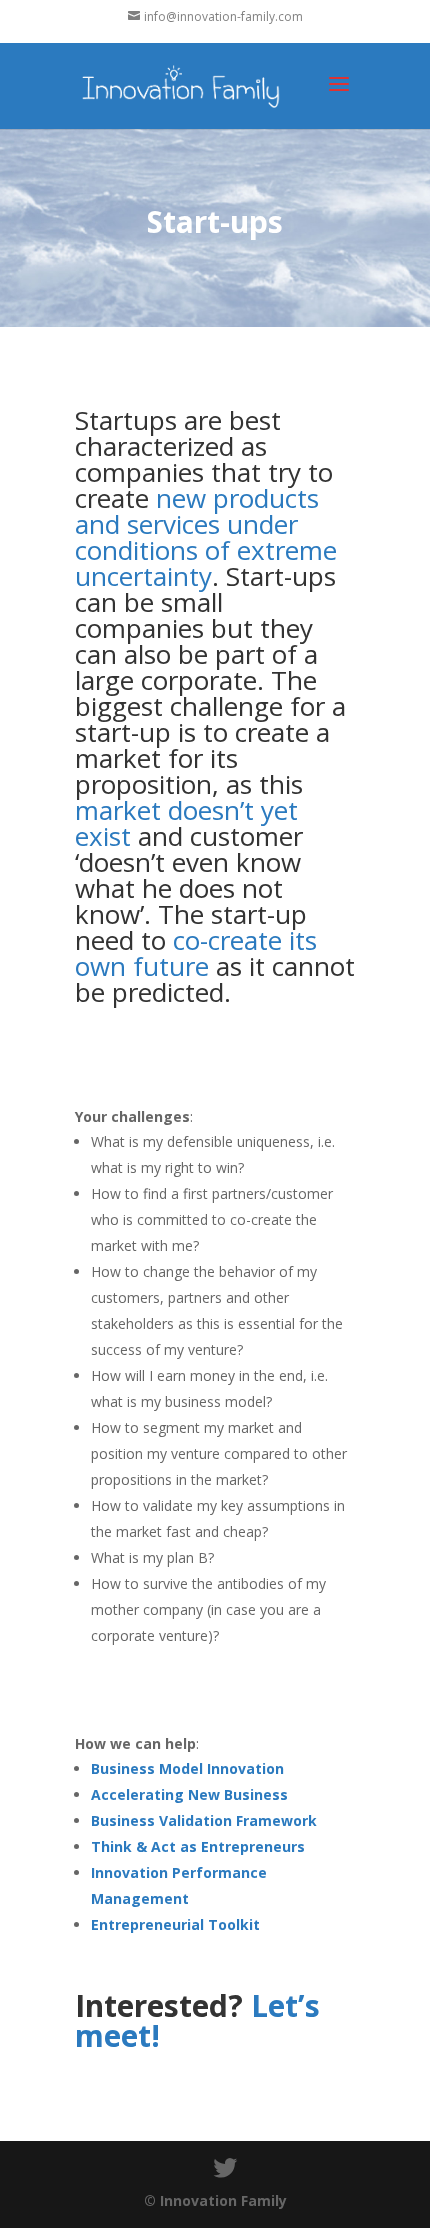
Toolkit (234, 1924)
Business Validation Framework (204, 1820)
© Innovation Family (215, 2200)
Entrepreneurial (149, 1924)
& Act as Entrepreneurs (220, 1846)
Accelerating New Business (189, 1794)
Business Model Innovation (187, 1768)
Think (113, 1846)
